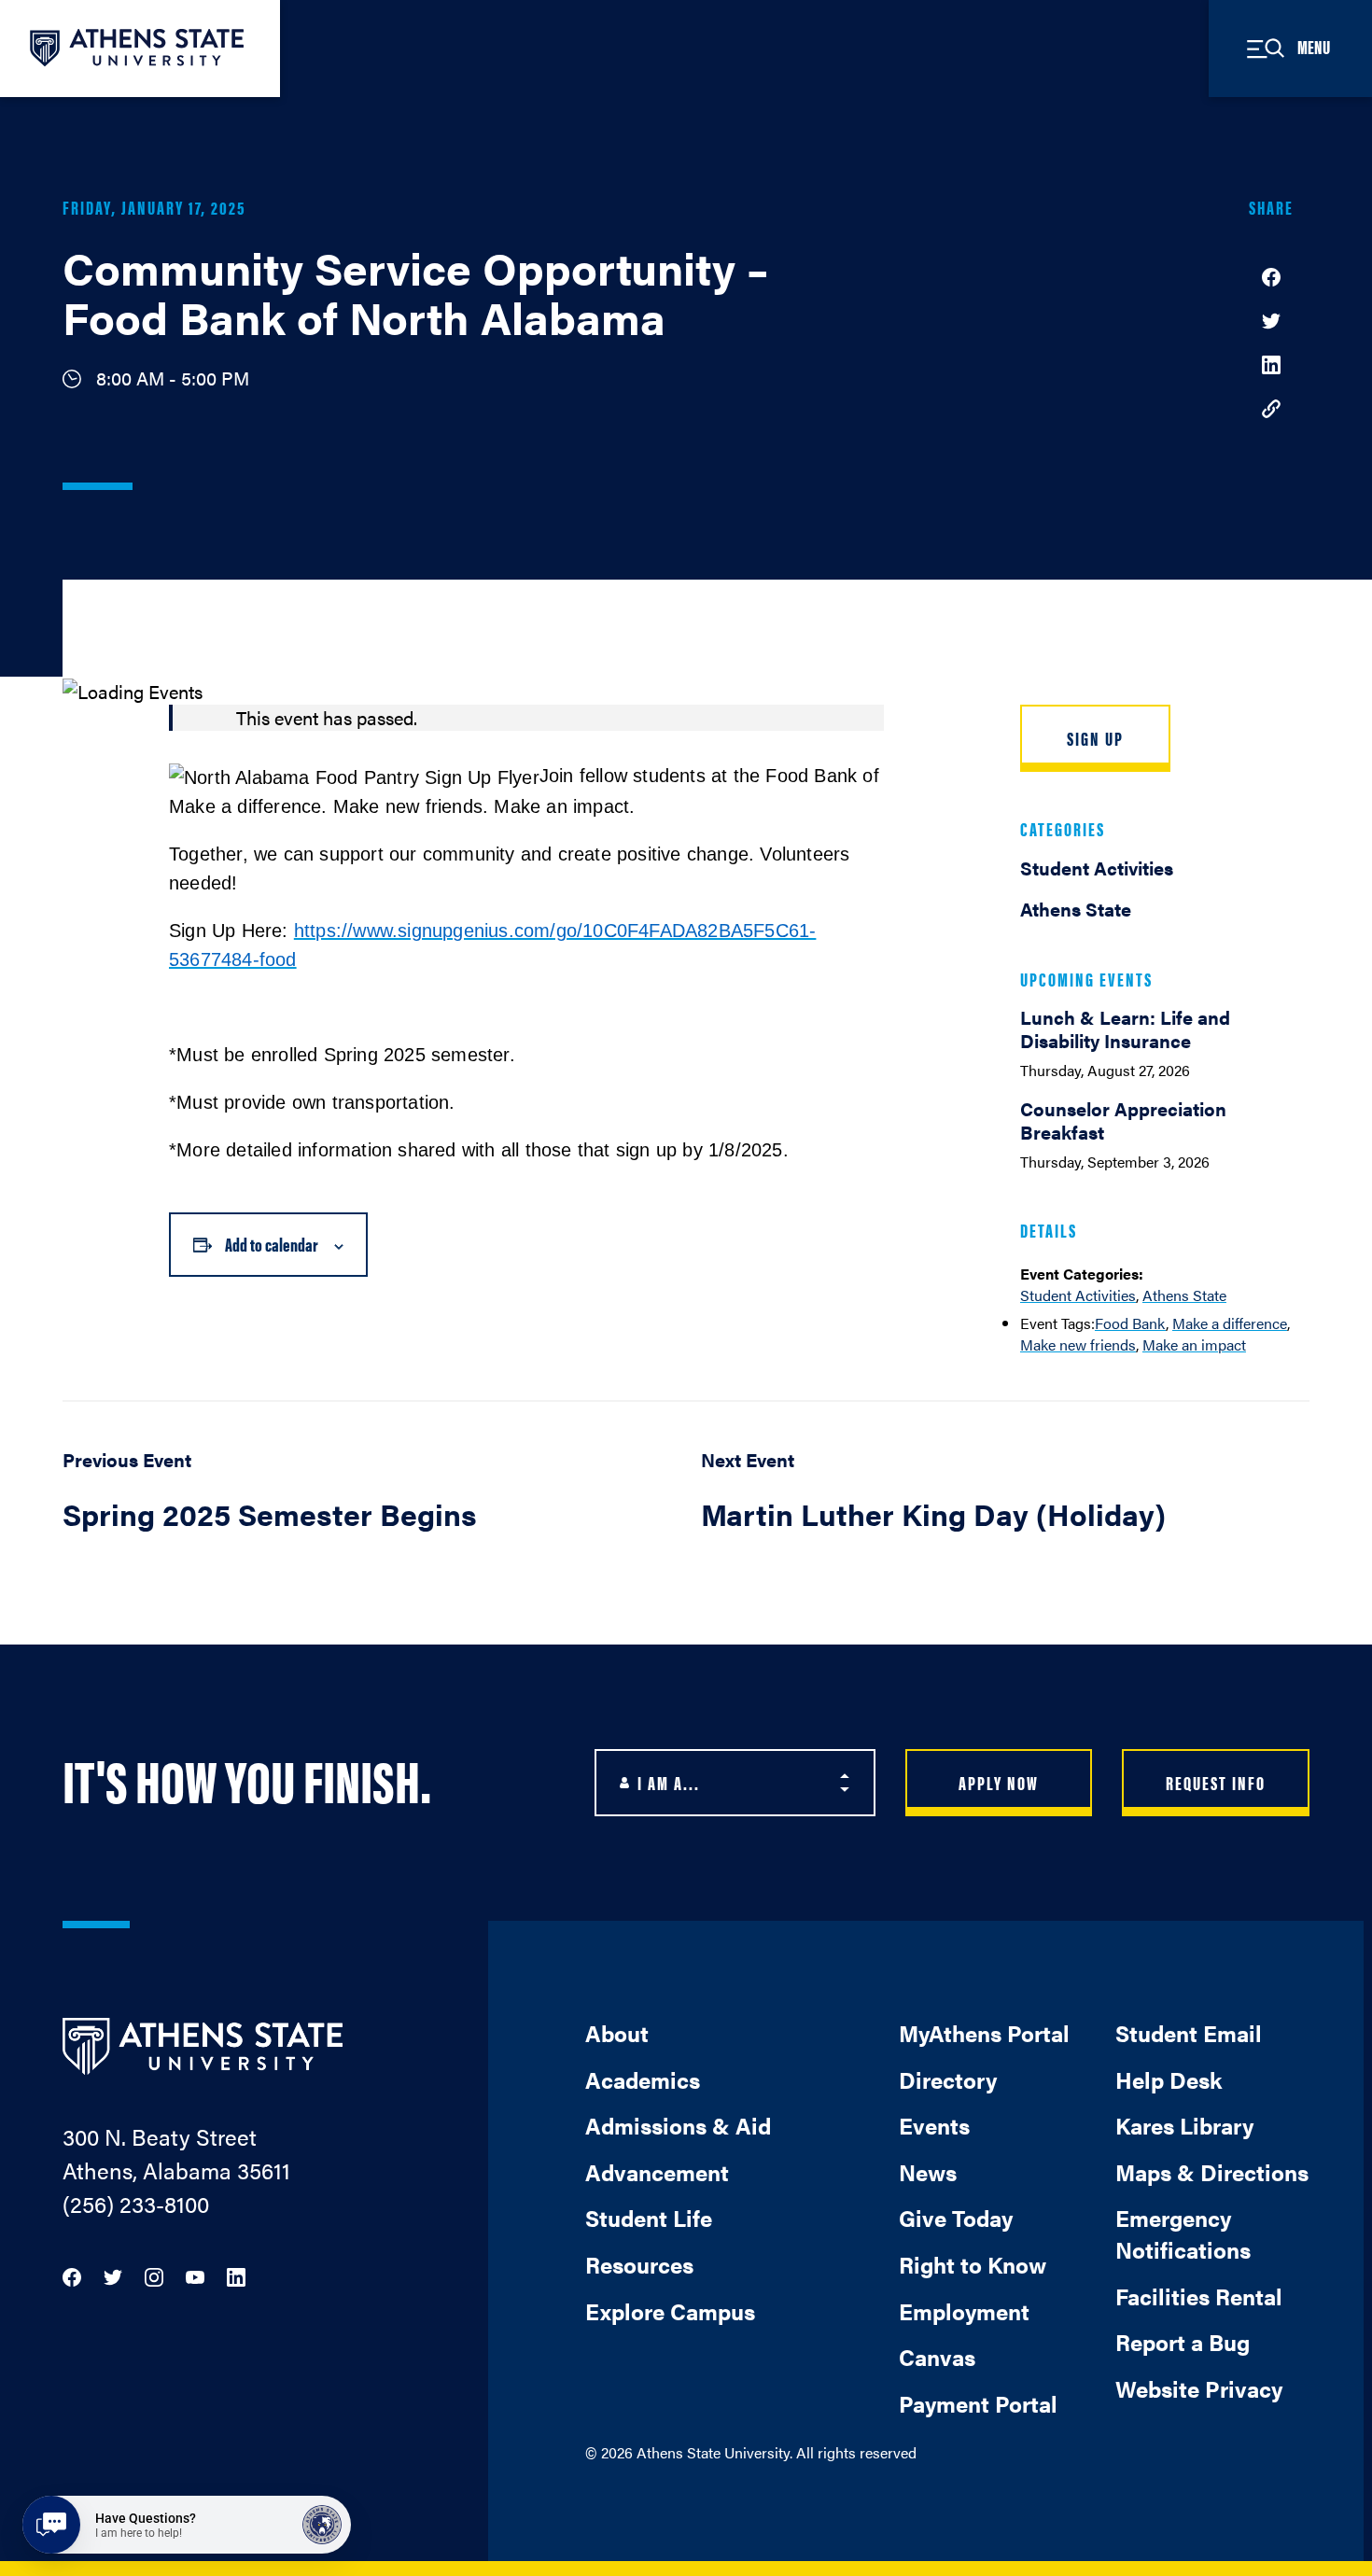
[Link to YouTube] (195, 2275)
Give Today (956, 2218)
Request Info (1216, 1782)
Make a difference (1230, 1323)
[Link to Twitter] (113, 2275)
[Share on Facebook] (1271, 275)
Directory (948, 2079)
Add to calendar (272, 1244)
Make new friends (1078, 1344)
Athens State (1184, 1295)
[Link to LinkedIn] (236, 2275)
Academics (643, 2079)
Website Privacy (1199, 2388)
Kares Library (1184, 2125)
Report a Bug (1183, 2342)
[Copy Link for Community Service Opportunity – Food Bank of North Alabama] (1271, 407)
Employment (964, 2311)
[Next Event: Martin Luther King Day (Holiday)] (1005, 1501)
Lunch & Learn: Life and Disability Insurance (1125, 1029)
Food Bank (1130, 1323)
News (928, 2172)
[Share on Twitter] (1271, 319)
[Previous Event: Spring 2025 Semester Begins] (367, 1501)
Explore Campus (670, 2311)
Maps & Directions (1212, 2172)
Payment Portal (978, 2403)
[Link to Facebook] (72, 2275)
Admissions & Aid (678, 2125)
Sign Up (1095, 738)
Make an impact (1194, 1344)
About (617, 2033)
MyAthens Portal (984, 2033)
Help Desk (1169, 2079)
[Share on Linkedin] (1271, 363)
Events (934, 2125)
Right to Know (973, 2264)
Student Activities (1078, 1295)
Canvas (937, 2357)
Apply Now (999, 1782)
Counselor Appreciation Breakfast (1123, 1120)
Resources (639, 2264)
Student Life (649, 2218)
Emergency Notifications (1183, 2233)
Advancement (657, 2172)
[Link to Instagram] (154, 2275)
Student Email (1189, 2033)
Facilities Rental (1199, 2296)
